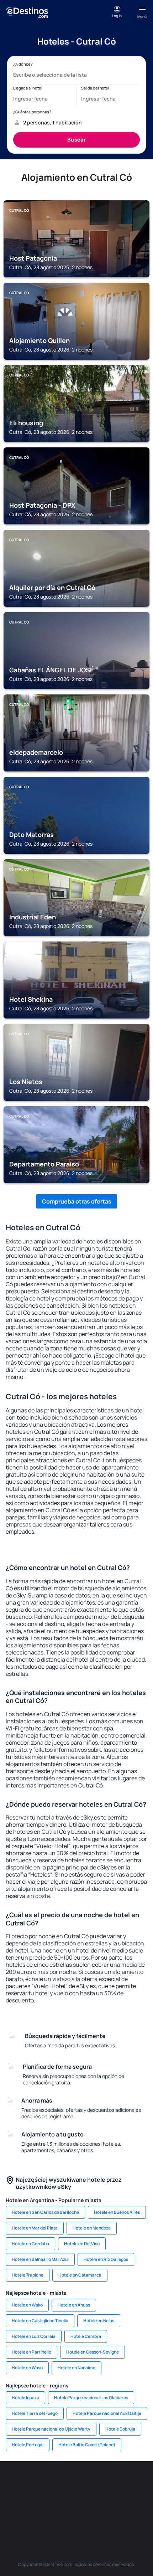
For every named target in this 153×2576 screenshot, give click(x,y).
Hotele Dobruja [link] (120, 2429)
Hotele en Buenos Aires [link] (117, 2212)
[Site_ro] (34, 2483)
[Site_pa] (119, 2499)
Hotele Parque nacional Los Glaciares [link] (91, 2398)
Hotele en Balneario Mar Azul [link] (40, 2259)
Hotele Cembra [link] (86, 2336)
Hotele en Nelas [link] (99, 2321)
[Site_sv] (141, 2499)
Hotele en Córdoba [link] (30, 2244)
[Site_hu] (55, 2499)
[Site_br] (12, 2483)
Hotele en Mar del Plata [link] (35, 2228)
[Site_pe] (98, 2483)
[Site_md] (12, 2499)
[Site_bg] (55, 2483)
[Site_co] (76, 2499)
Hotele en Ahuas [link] (74, 2305)
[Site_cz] (141, 2483)
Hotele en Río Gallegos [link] (106, 2259)
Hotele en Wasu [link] (27, 2368)
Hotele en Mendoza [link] (92, 2228)
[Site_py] (109, 2516)
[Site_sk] (34, 2499)
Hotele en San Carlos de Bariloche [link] (45, 2212)
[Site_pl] (76, 2483)
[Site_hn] (87, 2516)
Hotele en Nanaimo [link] (76, 2368)
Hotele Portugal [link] (28, 2445)
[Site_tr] (119, 2483)
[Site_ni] (44, 2516)
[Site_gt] (66, 2516)
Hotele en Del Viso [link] (82, 2244)
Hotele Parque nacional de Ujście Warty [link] (51, 2429)
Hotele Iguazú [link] (25, 2398)
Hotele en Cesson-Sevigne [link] (93, 2352)
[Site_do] (98, 2499)
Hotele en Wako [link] (27, 2305)
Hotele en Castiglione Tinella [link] (40, 2321)
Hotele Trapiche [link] (28, 2275)
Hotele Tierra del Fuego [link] (35, 2413)
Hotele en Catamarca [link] (80, 2275)
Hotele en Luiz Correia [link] (34, 2336)
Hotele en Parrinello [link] (31, 2352)
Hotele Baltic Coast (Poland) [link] (87, 2445)
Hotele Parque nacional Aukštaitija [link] (107, 2413)
